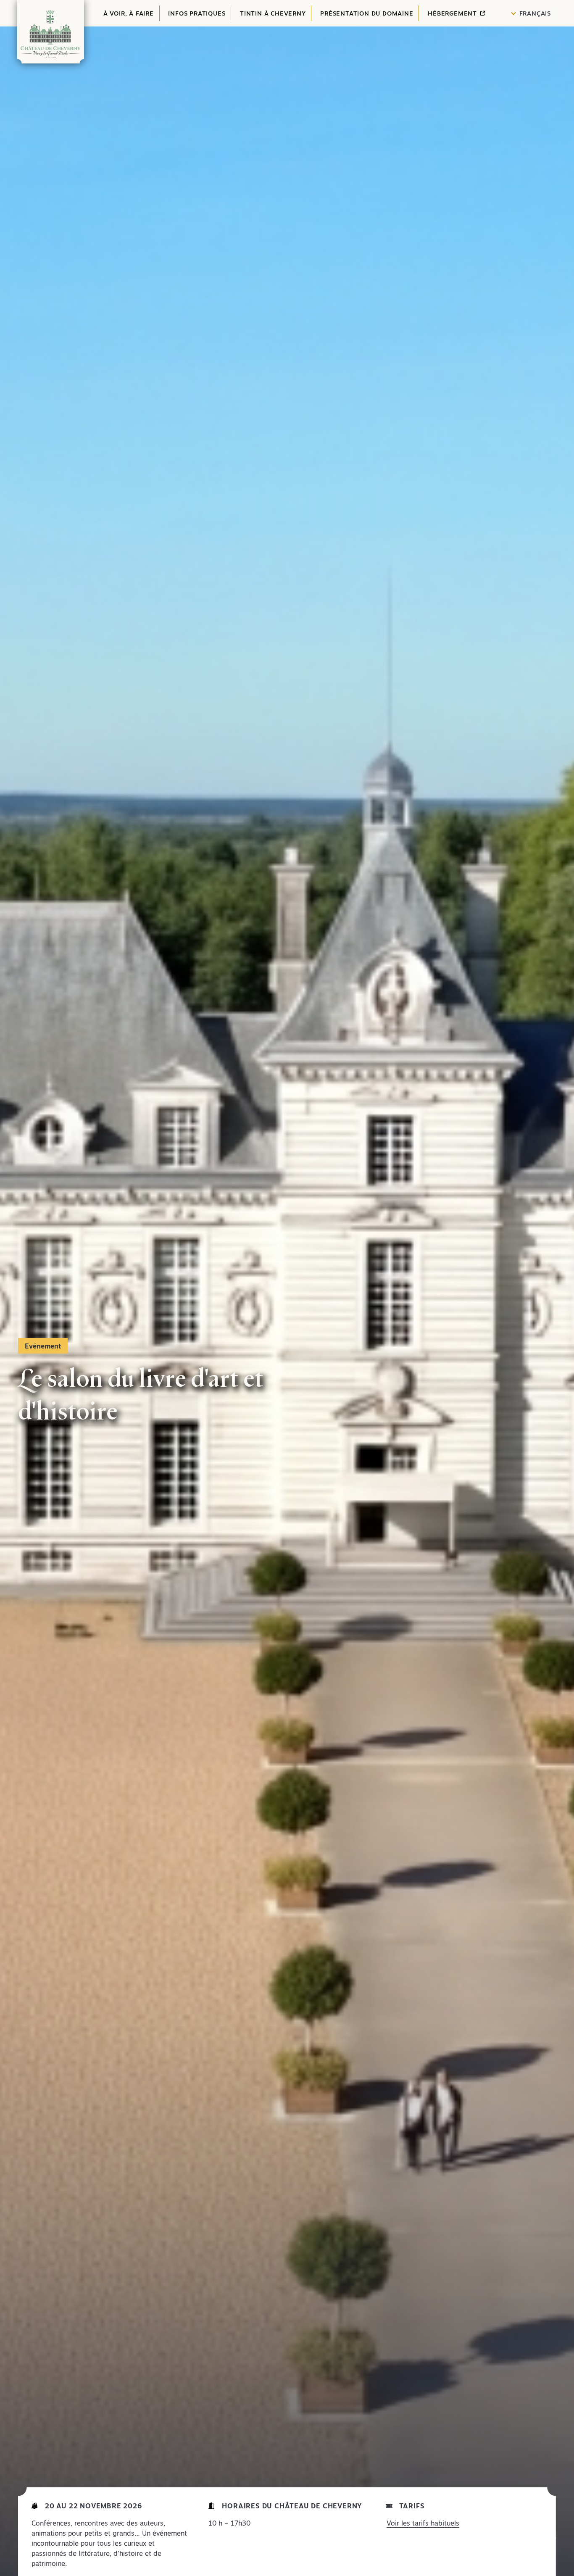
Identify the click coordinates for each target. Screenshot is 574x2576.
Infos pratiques (197, 13)
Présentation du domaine (367, 13)
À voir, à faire (129, 13)
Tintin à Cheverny (273, 13)
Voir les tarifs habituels (423, 2523)
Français (535, 13)
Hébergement (453, 13)
